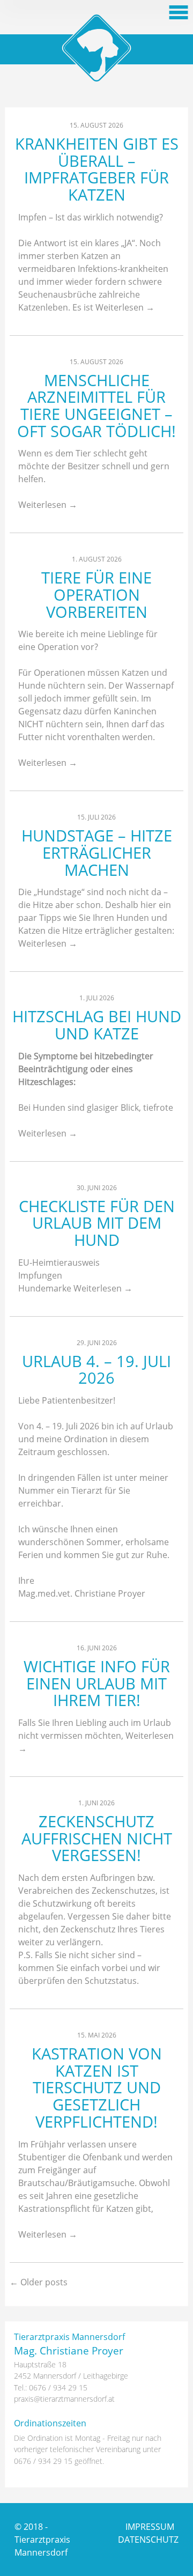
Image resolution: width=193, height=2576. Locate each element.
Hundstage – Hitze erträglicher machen (97, 852)
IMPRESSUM (150, 2527)
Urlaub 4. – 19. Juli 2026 (96, 1370)
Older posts (39, 2282)
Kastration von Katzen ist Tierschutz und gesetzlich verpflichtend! (97, 2087)
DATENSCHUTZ (148, 2540)
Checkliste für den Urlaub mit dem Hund (97, 1223)
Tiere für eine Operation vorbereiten (96, 594)
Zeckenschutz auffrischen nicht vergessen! (97, 1838)
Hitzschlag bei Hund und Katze (97, 1025)
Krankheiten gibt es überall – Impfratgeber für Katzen (97, 169)
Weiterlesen (125, 307)
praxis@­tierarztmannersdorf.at (64, 2399)
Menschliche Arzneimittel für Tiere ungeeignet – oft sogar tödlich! (96, 405)
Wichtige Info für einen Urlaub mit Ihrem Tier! (97, 1683)
